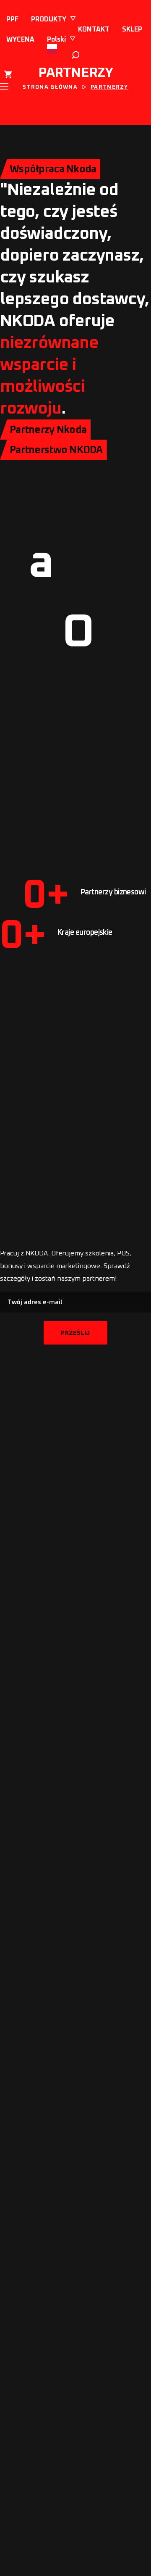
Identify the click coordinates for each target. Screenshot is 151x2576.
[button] (75, 55)
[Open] (17, 106)
